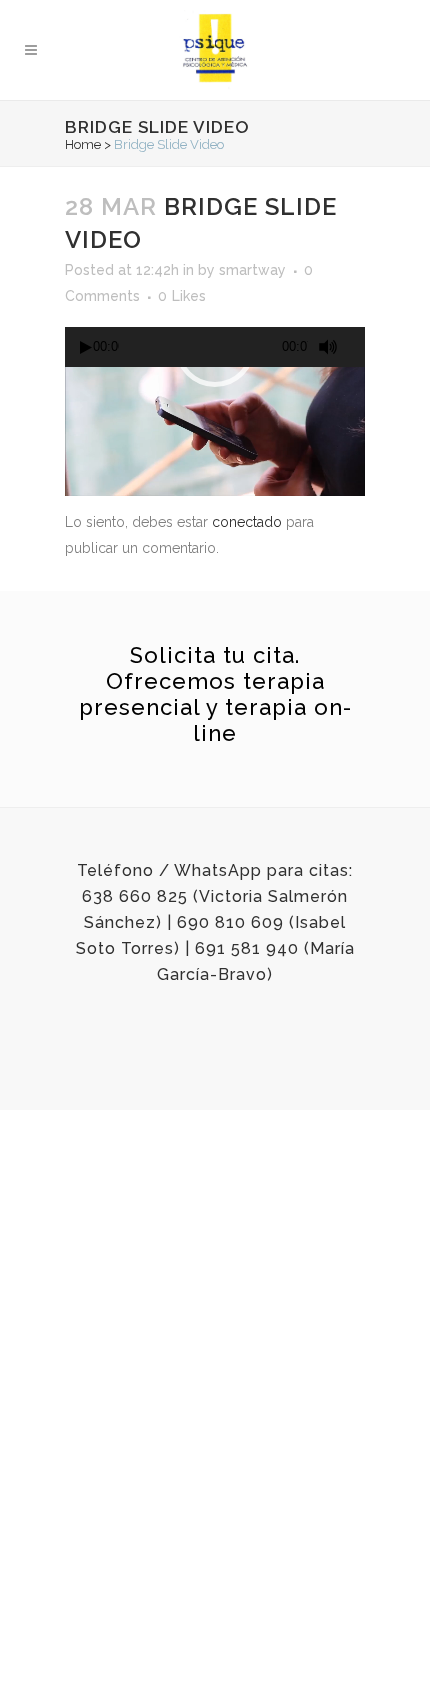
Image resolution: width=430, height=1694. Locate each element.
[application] (215, 347)
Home (83, 144)
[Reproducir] (86, 347)
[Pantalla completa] (358, 347)
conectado (247, 522)
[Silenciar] (328, 347)
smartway (252, 270)
